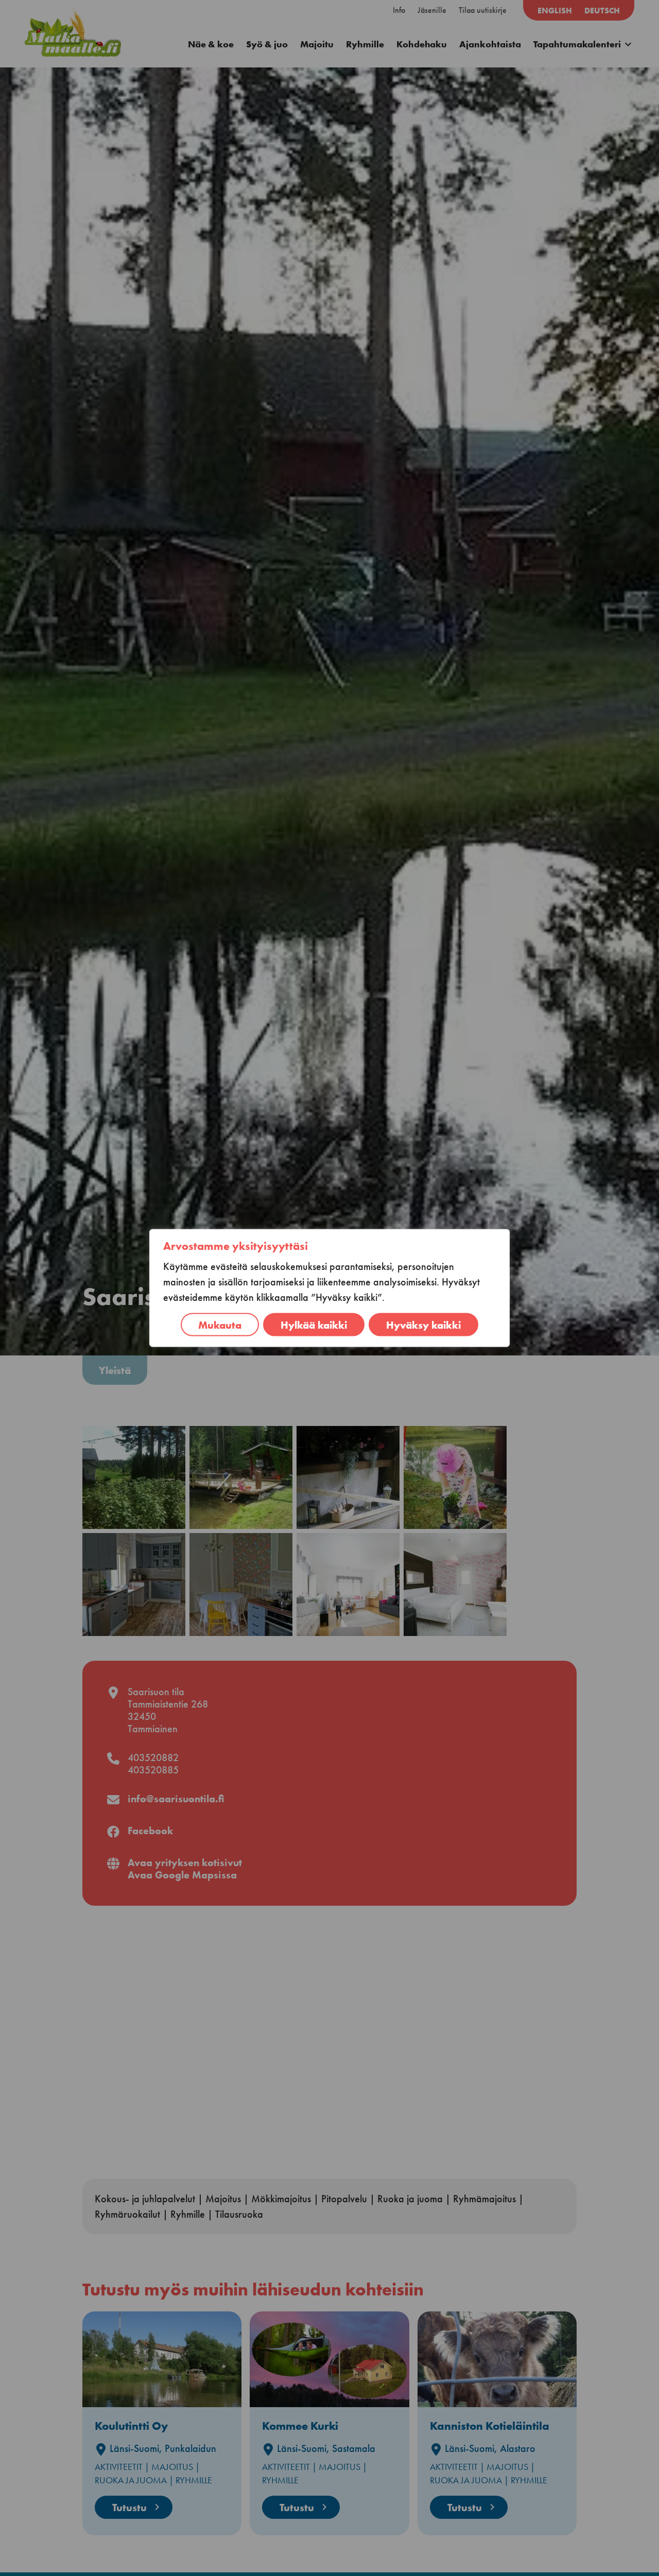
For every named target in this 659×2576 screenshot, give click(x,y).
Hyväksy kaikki (423, 1325)
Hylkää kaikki (314, 1325)
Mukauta (220, 1325)
